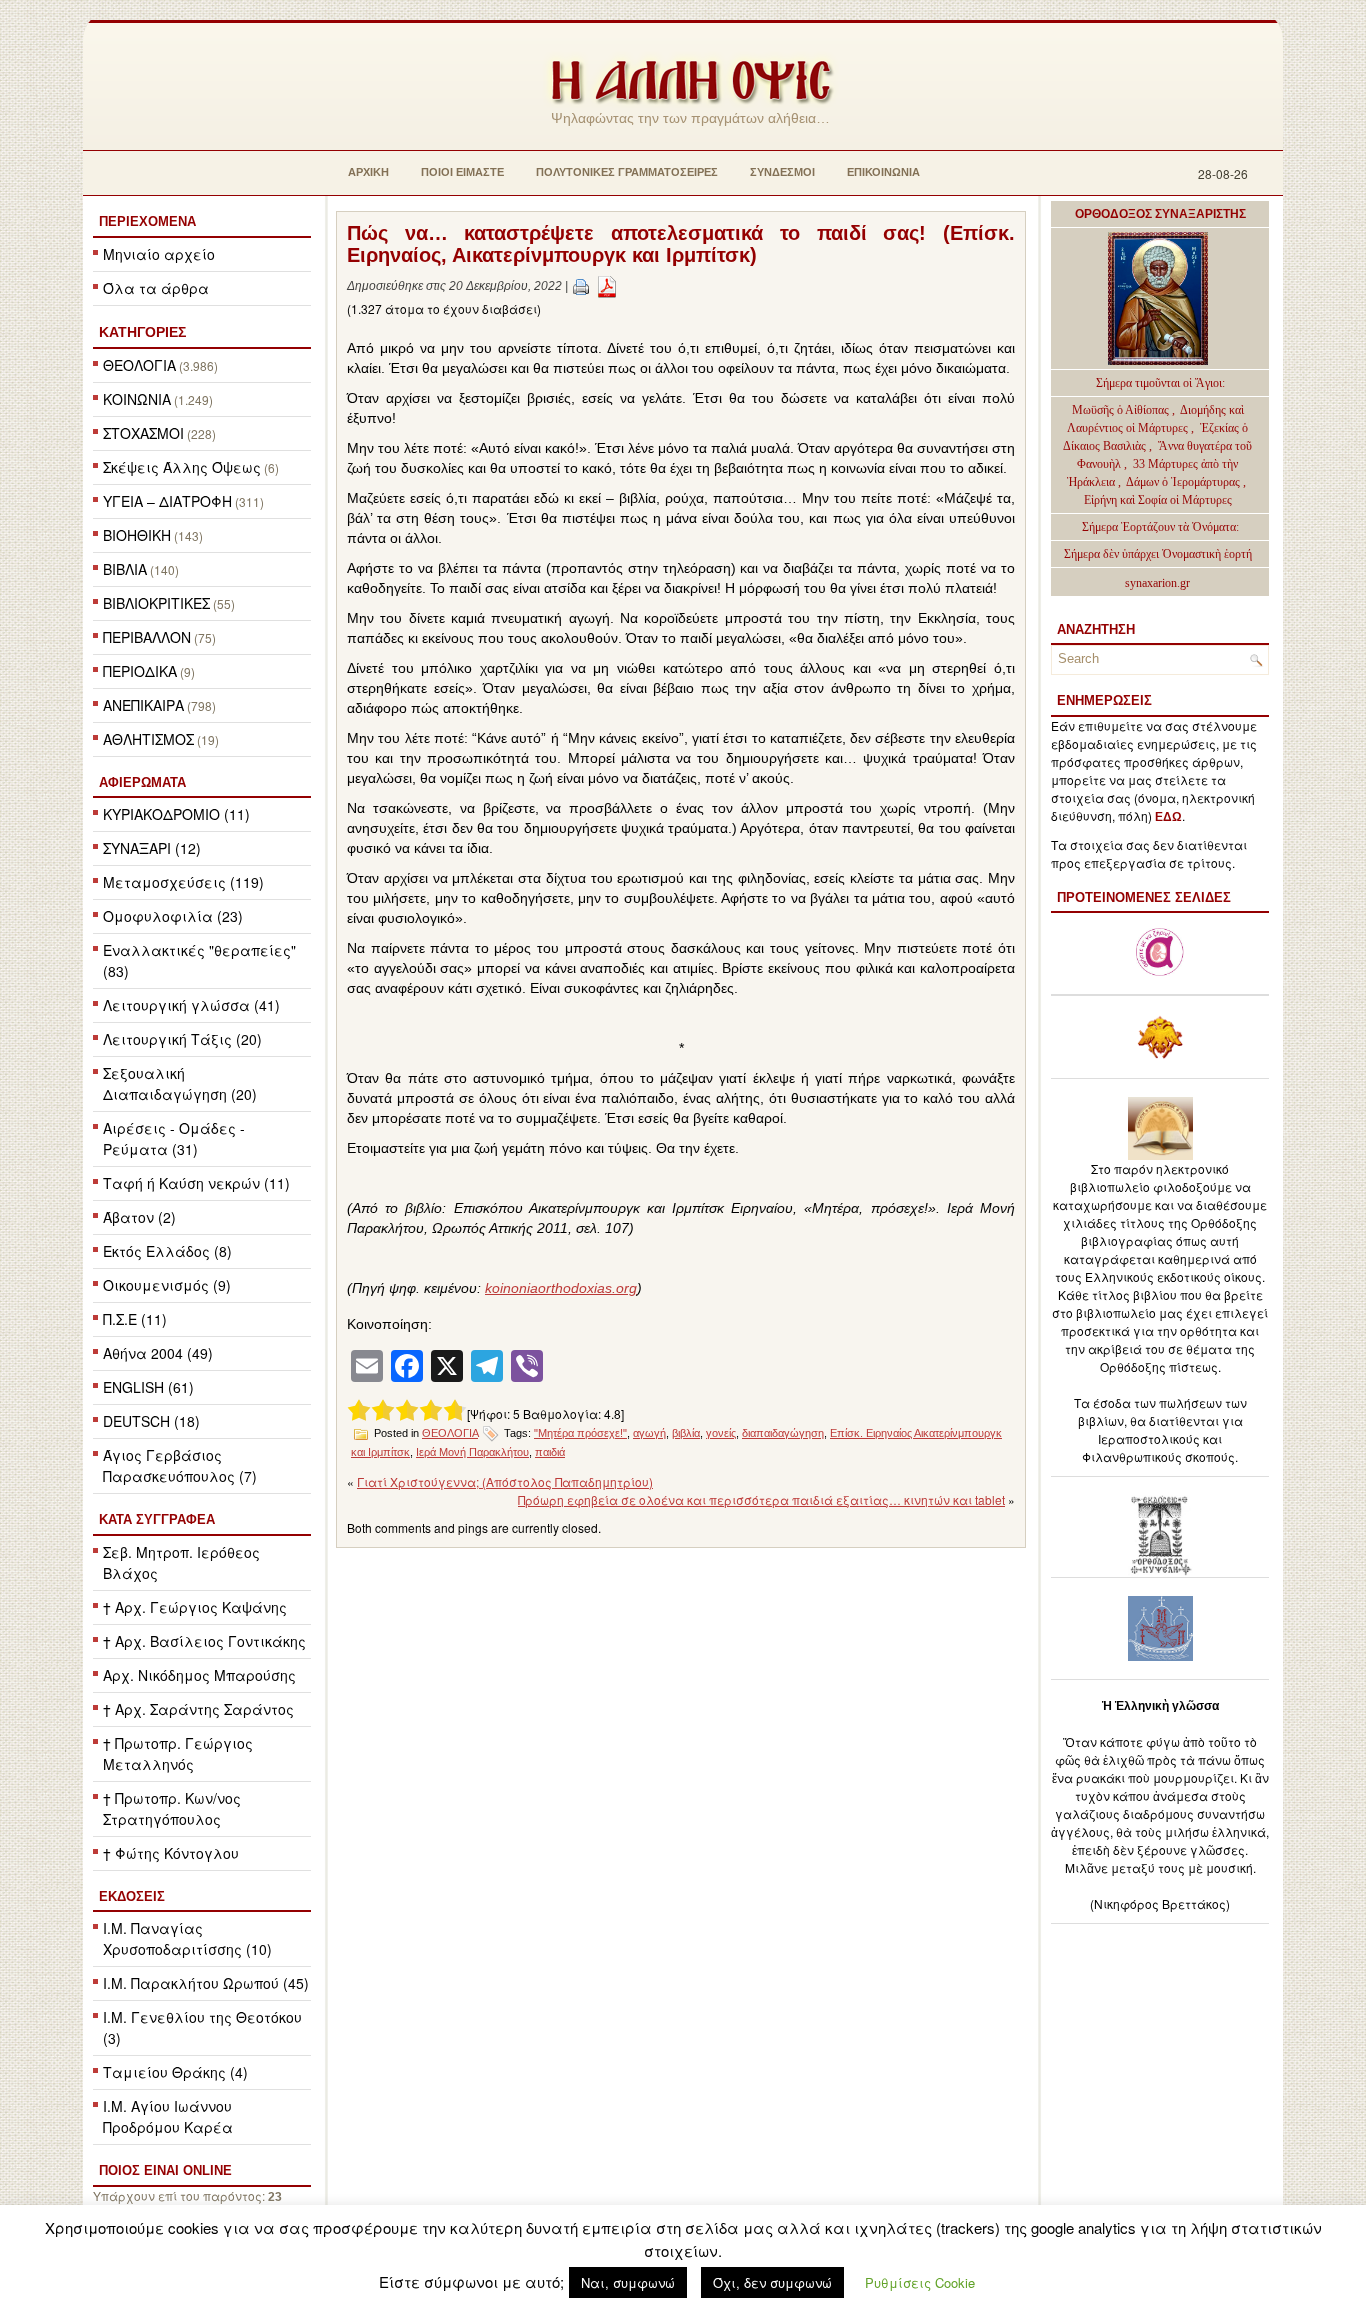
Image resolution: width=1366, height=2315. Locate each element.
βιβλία (686, 1433)
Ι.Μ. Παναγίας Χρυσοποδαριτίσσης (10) (187, 1938)
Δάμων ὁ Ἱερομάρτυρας (1184, 482)
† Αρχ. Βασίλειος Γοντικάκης (204, 1641)
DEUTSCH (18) (151, 1421)
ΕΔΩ (1168, 817)
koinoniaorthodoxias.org (561, 1288)
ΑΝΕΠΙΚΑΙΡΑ (143, 705)
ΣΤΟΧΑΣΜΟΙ (143, 433)
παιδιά (550, 1452)
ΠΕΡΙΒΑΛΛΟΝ (147, 637)
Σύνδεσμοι (782, 172)
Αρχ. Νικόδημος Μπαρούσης (199, 1675)
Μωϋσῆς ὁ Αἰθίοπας (1120, 410)
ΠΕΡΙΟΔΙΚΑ (140, 671)
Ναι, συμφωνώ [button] (628, 2282)
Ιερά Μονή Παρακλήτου (472, 1452)
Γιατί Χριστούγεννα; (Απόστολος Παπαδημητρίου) (505, 1481)
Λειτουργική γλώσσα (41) (191, 1005)
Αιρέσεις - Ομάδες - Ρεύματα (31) (174, 1138)
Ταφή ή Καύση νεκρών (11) (196, 1183)
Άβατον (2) (139, 1217)
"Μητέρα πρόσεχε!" (580, 1433)
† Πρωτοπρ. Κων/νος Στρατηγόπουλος (172, 1808)
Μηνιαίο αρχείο (159, 254)
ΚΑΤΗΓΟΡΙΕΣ (142, 332)
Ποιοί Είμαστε (462, 172)
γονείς (721, 1433)
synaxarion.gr (1157, 583)
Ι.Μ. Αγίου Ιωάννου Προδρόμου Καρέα (168, 2116)
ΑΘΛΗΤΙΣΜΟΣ (148, 739)
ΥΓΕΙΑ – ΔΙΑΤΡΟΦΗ (167, 501)
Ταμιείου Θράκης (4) (175, 2072)
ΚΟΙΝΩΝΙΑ (137, 399)
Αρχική (368, 172)
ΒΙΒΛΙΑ (125, 569)
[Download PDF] (607, 286)
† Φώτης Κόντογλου (171, 1853)
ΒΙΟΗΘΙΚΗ (137, 535)
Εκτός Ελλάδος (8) (167, 1251)
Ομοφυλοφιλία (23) (173, 916)
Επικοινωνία (883, 172)
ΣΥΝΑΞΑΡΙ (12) (152, 848)
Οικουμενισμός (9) (167, 1285)
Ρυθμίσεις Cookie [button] (920, 2282)
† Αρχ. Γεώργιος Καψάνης (195, 1607)
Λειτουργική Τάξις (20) (182, 1039)
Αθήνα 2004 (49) (158, 1353)
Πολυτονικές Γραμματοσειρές (627, 172)
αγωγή (649, 1433)
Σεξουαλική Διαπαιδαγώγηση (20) (180, 1083)
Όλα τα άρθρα (156, 288)
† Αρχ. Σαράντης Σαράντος (198, 1709)
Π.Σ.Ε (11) (135, 1319)
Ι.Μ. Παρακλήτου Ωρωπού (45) (206, 1983)
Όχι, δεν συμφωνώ (772, 2282)
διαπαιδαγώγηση (783, 1433)
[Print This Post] (581, 286)
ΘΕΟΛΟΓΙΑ (139, 365)
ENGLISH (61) (148, 1387)
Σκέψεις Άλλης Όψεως (182, 467)
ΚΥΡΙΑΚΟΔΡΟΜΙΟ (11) (176, 814)
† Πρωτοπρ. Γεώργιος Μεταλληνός (178, 1753)
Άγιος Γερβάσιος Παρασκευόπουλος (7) (180, 1465)
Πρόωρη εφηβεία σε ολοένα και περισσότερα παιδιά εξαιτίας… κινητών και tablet (761, 1499)
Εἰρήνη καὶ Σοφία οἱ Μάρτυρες (1158, 500)
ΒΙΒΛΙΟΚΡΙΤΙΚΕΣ (156, 603)
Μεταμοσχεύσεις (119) (183, 882)
